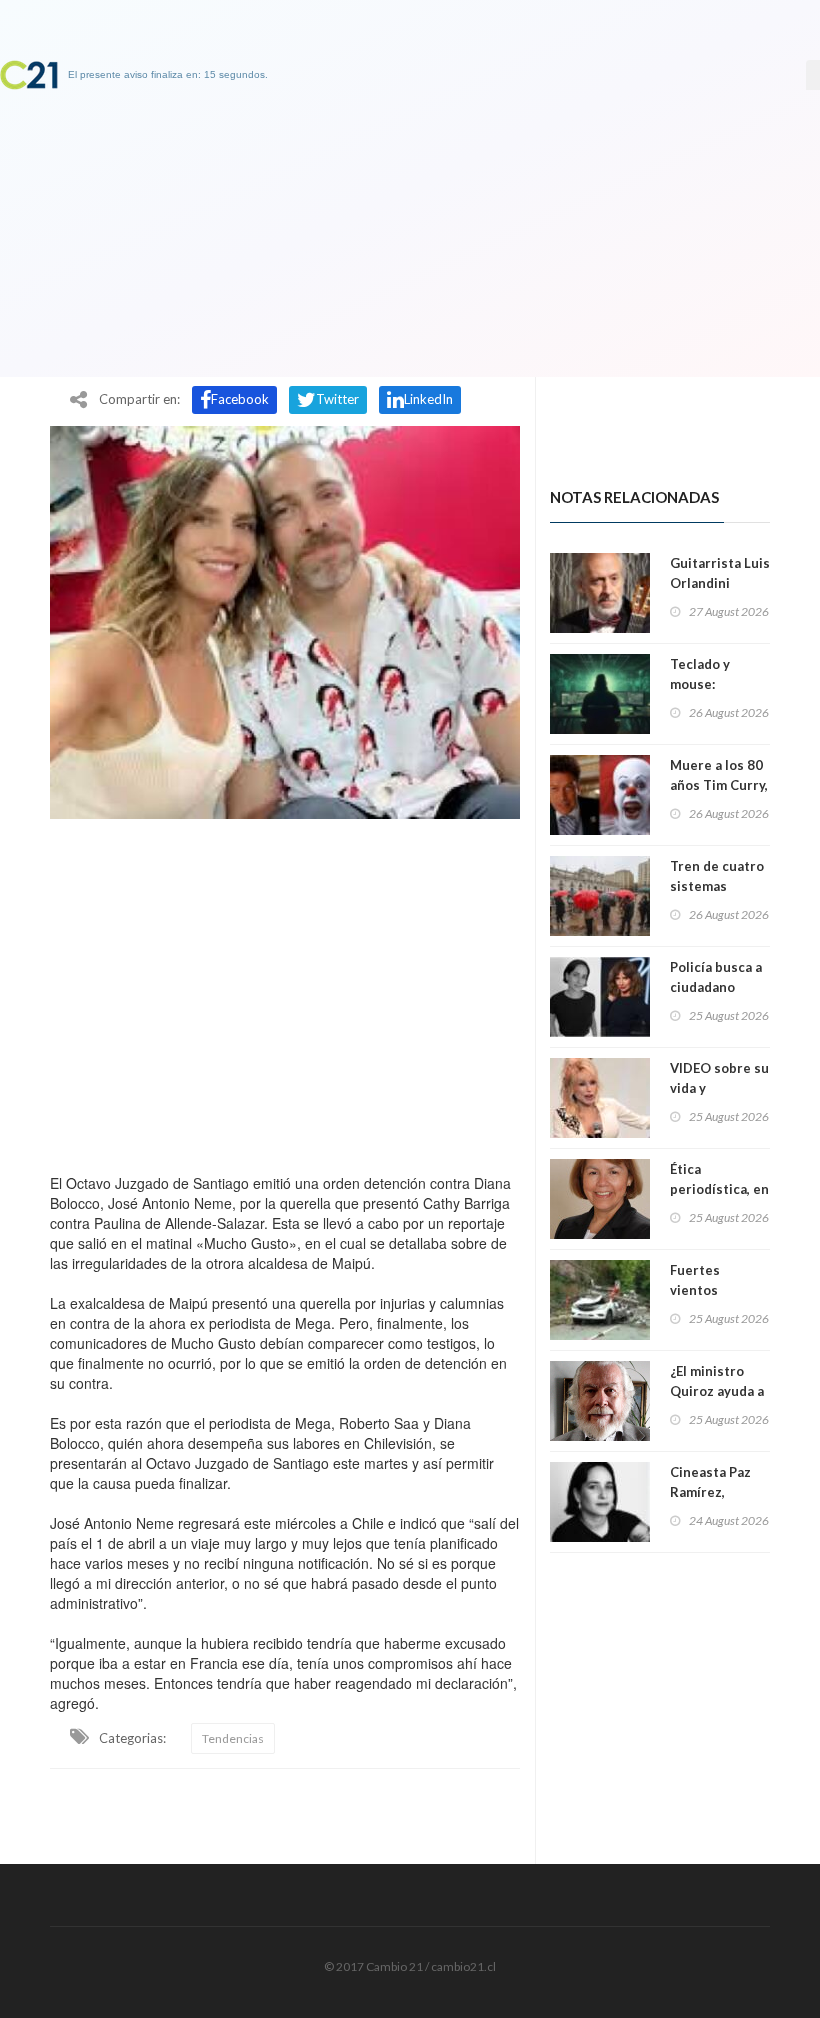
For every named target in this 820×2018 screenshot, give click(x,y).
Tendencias (233, 1738)
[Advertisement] (285, 991)
